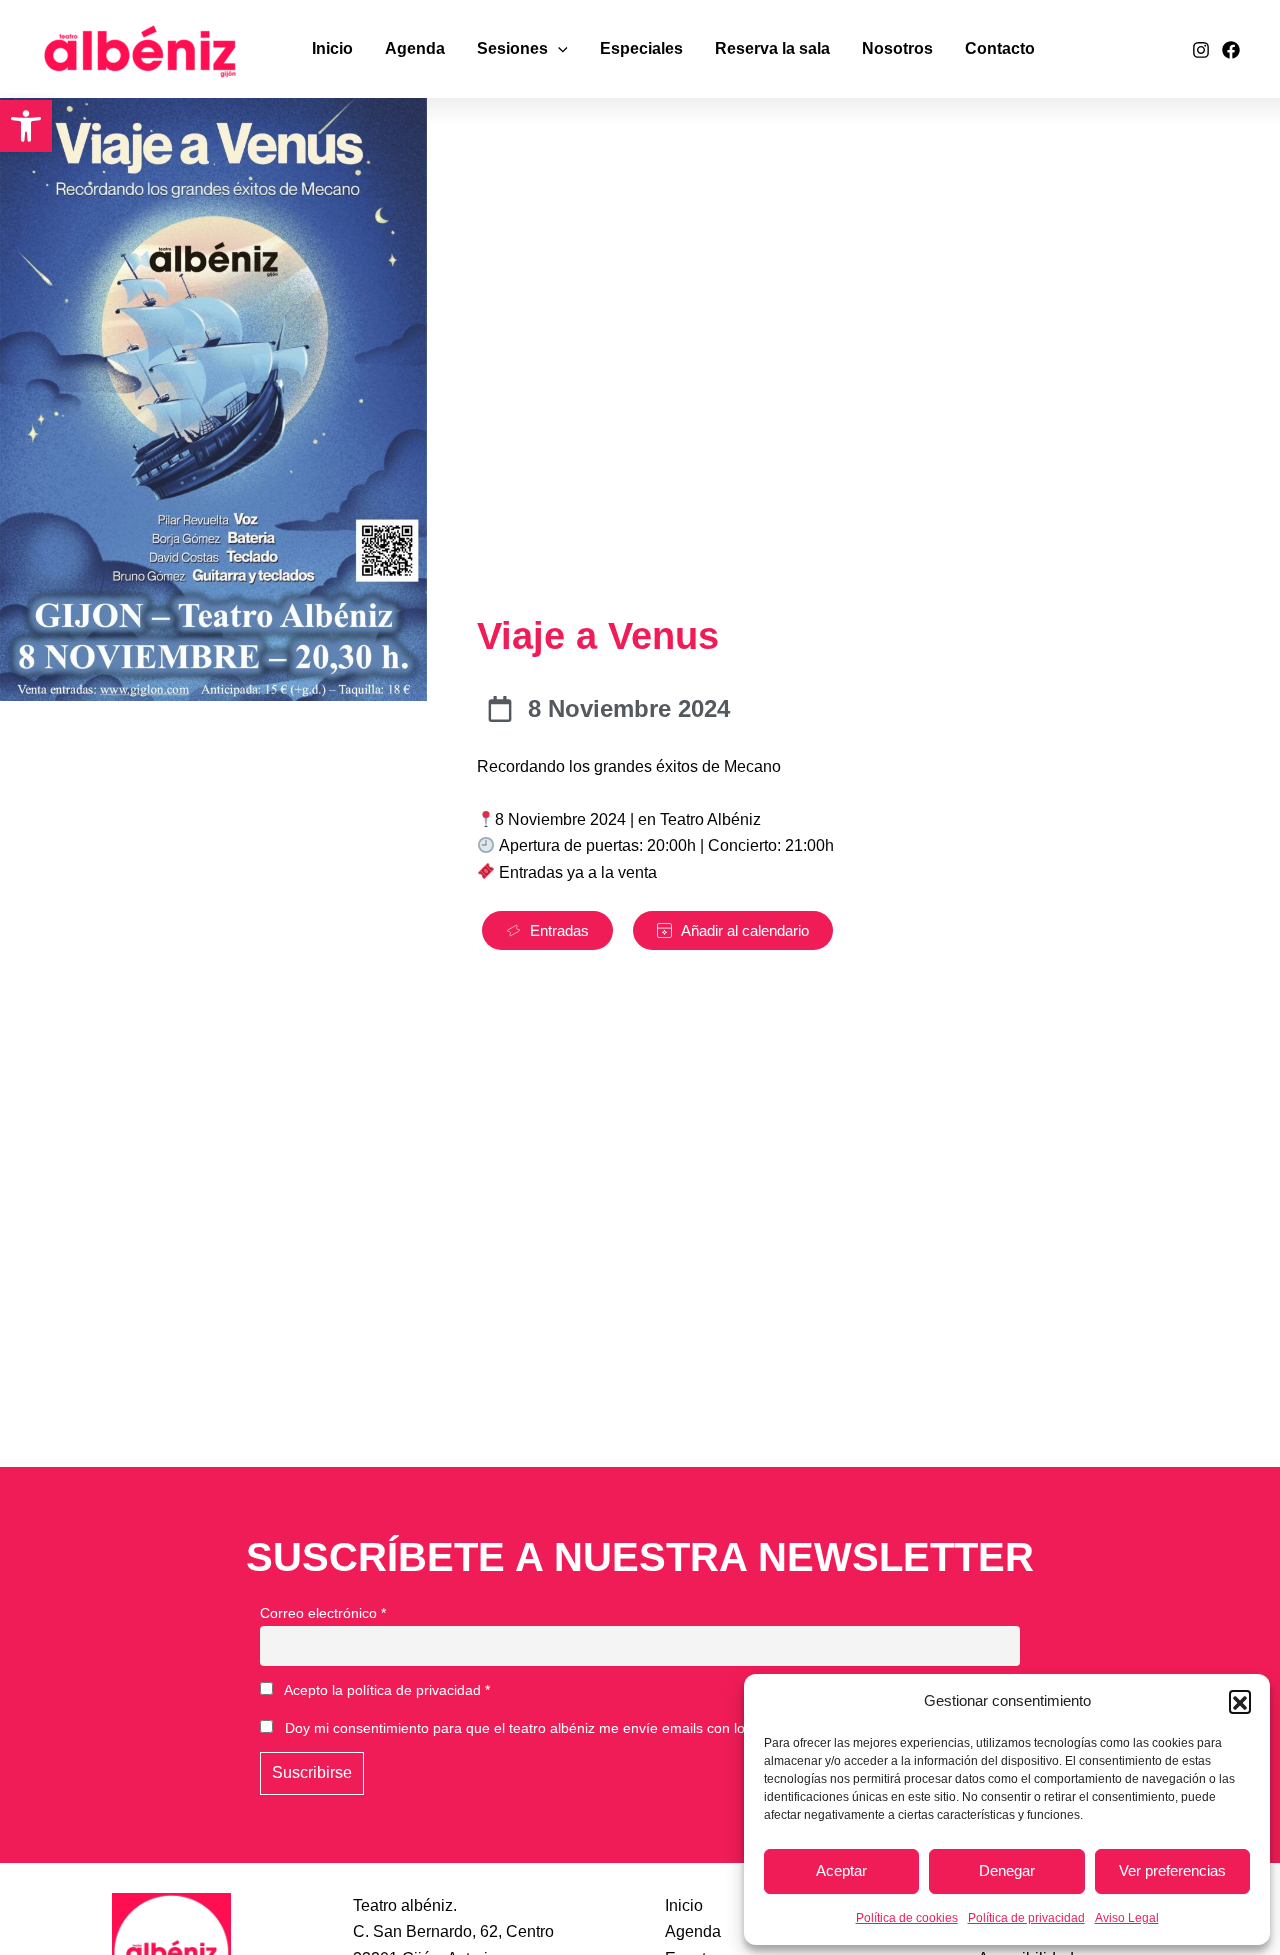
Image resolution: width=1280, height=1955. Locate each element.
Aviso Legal (1127, 1918)
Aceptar (841, 1870)
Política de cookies (907, 1918)
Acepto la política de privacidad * (385, 1690)
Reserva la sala (772, 48)
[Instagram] (1201, 50)
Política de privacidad (1026, 1918)
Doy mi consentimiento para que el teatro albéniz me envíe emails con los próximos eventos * (579, 1728)
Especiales (641, 48)
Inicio (332, 48)
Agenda (415, 48)
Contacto (1000, 48)
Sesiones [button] (512, 48)
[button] (26, 126)
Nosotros (897, 48)
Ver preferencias (1172, 1870)
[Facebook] (1231, 50)
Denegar (1007, 1870)
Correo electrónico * (323, 1613)
